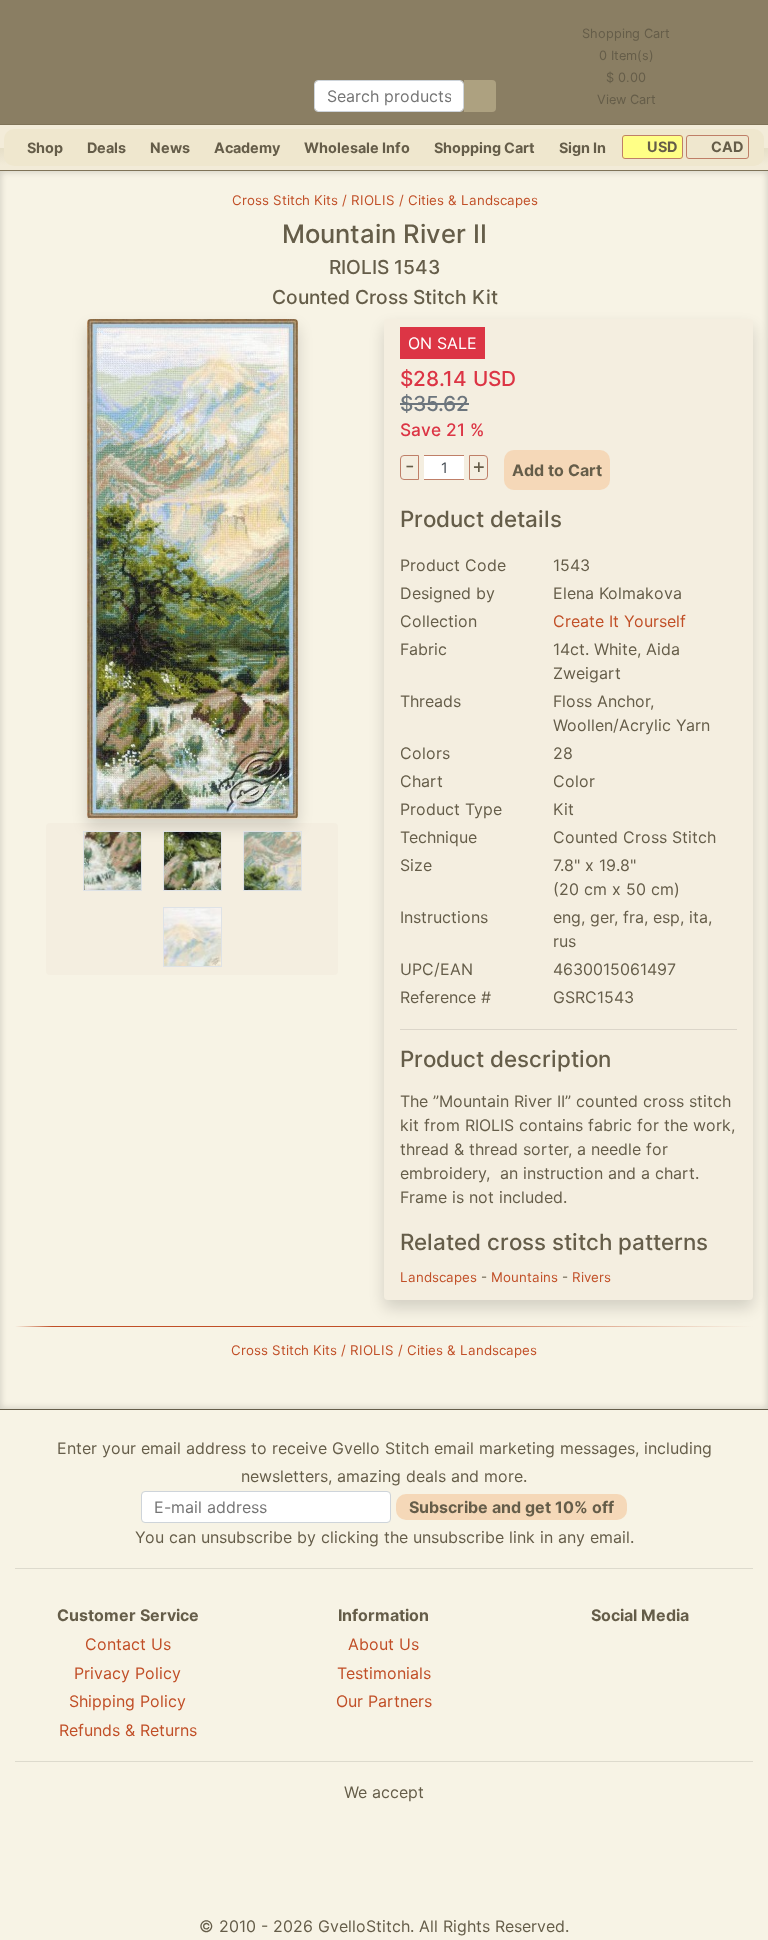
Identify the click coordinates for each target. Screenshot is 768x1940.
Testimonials (384, 1673)
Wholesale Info (357, 147)
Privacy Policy (127, 1673)
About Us (383, 1644)
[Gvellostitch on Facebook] (571, 1688)
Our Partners (384, 1701)
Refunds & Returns (128, 1730)
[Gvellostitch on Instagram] (709, 1688)
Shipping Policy (127, 1701)
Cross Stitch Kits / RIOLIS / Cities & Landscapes (385, 200)
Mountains (526, 1277)
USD (660, 147)
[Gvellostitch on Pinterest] (640, 1688)
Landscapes (440, 1277)
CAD (725, 147)
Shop (45, 147)
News (170, 147)
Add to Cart (557, 470)
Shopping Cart (484, 147)
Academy (247, 147)
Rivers (591, 1277)
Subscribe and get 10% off (511, 1507)
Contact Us (128, 1644)
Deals (106, 147)
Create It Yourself (619, 621)
